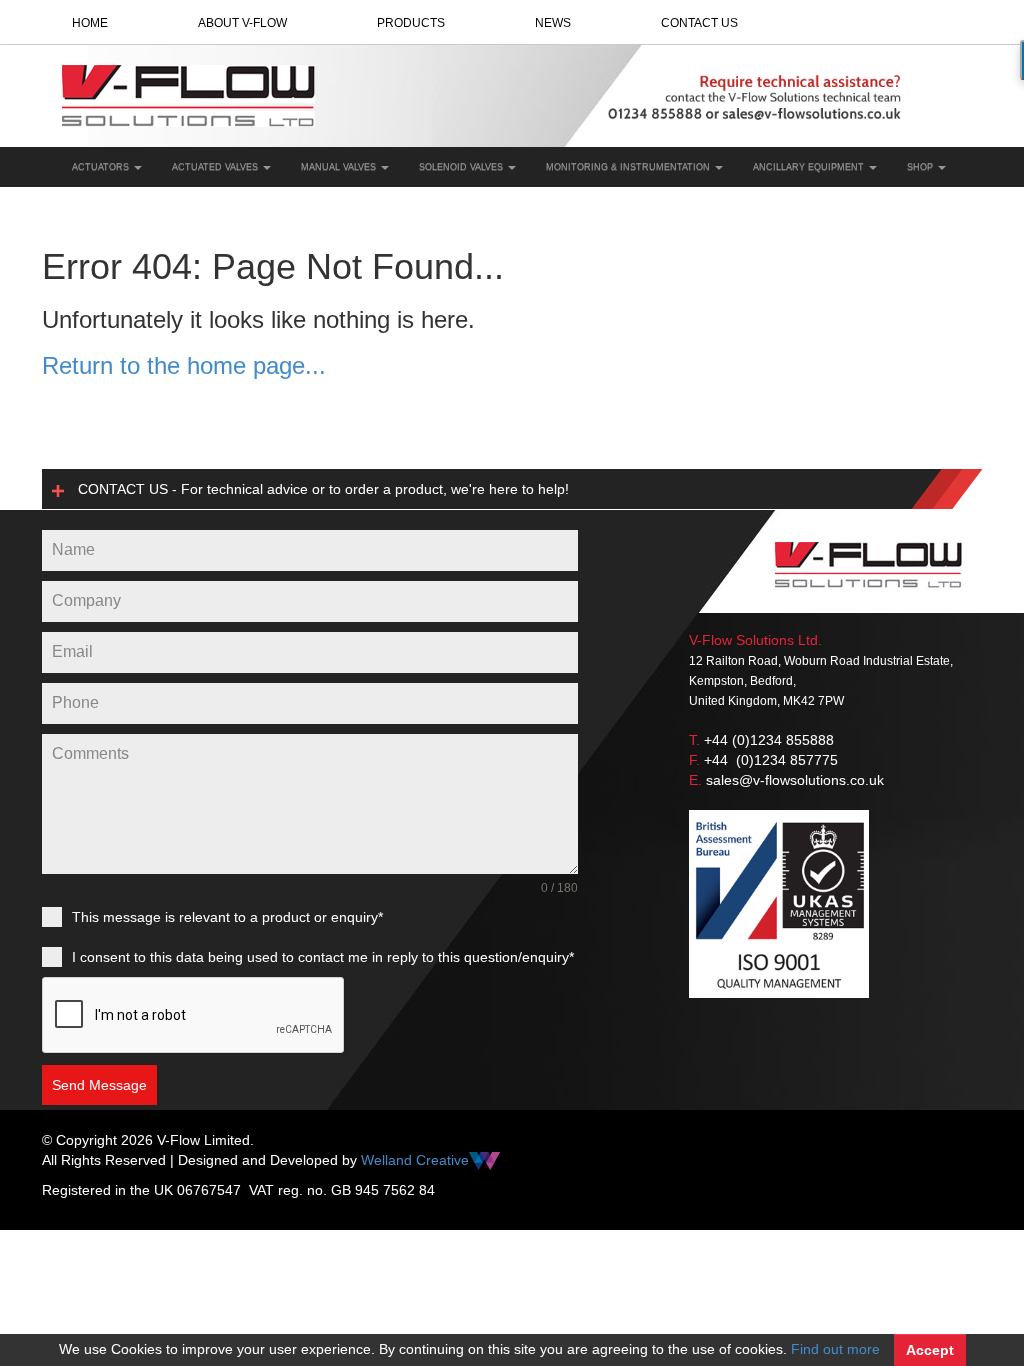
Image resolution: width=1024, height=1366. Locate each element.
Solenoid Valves (462, 167)
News (553, 23)
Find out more (835, 1349)
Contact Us (699, 23)
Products (411, 23)
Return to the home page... (184, 365)
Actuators (102, 167)
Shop (921, 167)
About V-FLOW (242, 23)
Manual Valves (340, 167)
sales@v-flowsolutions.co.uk (795, 780)
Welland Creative (415, 1160)
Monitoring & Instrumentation (629, 167)
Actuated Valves (216, 167)
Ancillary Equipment (810, 167)
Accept (930, 1350)
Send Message (99, 1085)
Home (90, 23)
